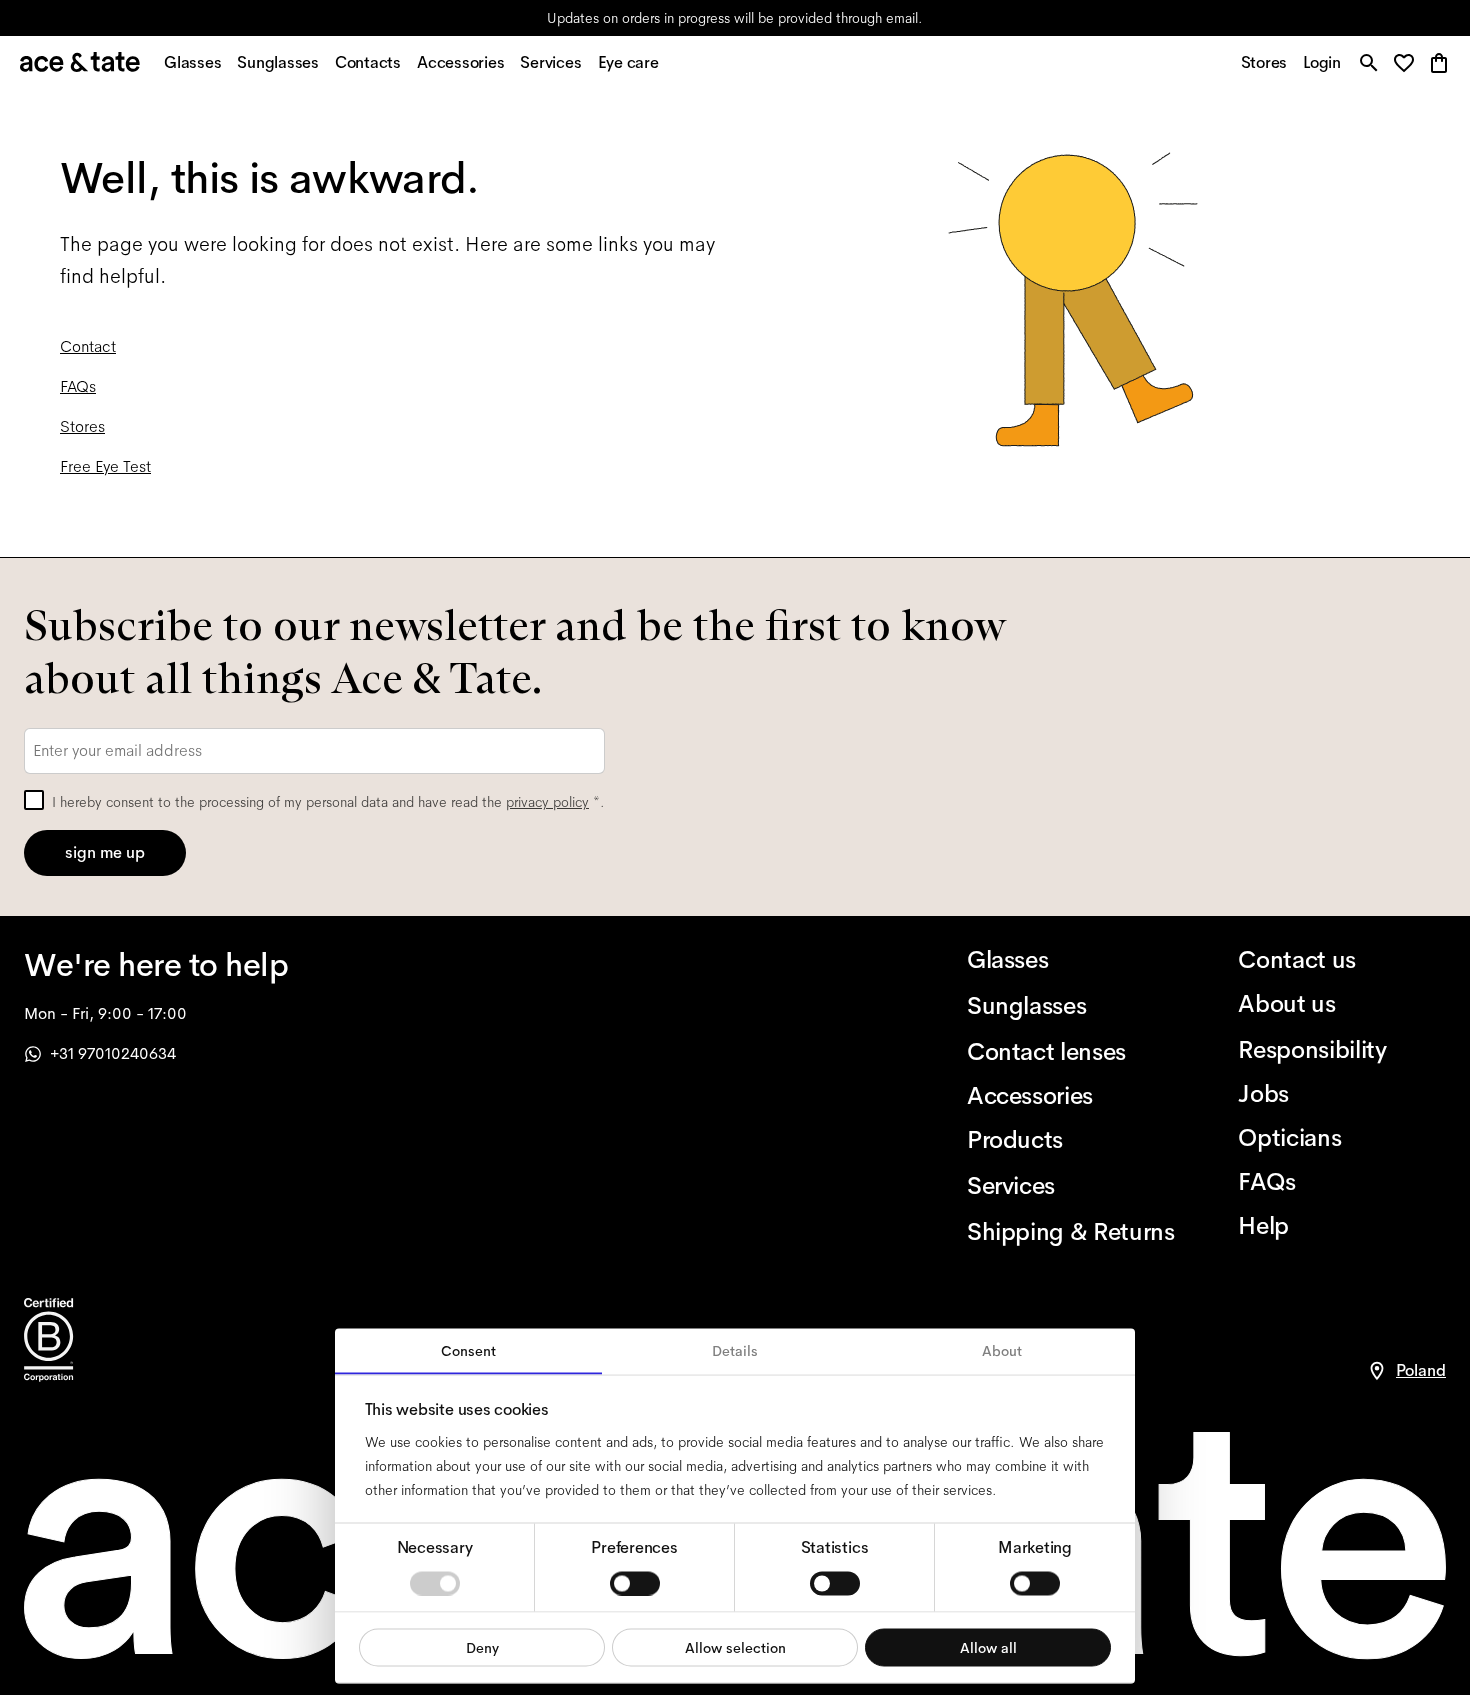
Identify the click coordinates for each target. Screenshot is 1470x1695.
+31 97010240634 (113, 1053)
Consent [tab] (468, 1351)
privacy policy (547, 802)
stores (557, 18)
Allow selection (735, 1647)
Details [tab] (735, 1351)
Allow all (988, 1647)
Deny (482, 1647)
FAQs (78, 386)
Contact (88, 346)
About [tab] (1002, 1351)
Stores (82, 426)
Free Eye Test (105, 466)
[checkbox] (34, 800)
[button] (1409, 64)
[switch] (635, 1583)
